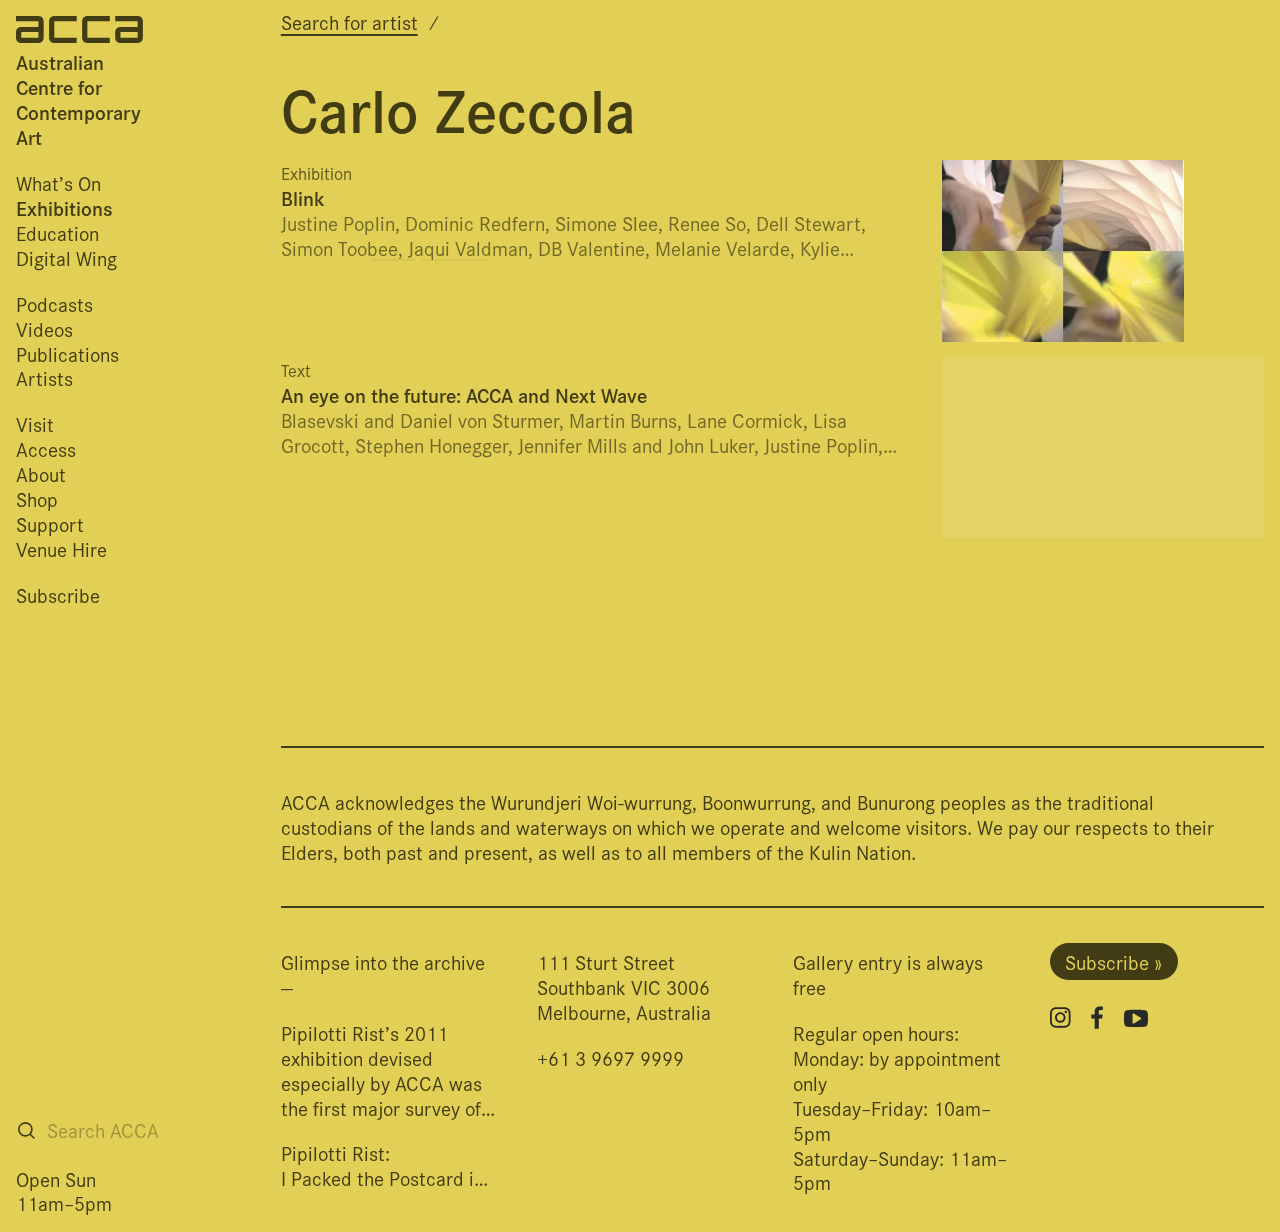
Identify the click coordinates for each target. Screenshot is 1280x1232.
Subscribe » (1113, 961)
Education (57, 232)
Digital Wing (66, 257)
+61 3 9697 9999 (610, 1057)
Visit (35, 423)
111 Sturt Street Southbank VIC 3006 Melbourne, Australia (624, 986)
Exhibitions (64, 208)
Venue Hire (61, 548)
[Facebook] (1097, 1017)
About (41, 473)
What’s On (58, 182)
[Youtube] (1136, 1018)
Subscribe (58, 594)
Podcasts (54, 303)
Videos (44, 328)
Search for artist (349, 21)
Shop (37, 498)
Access (46, 448)
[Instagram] (1060, 1017)
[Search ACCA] (26, 1130)
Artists (44, 377)
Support (50, 523)
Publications (67, 353)
